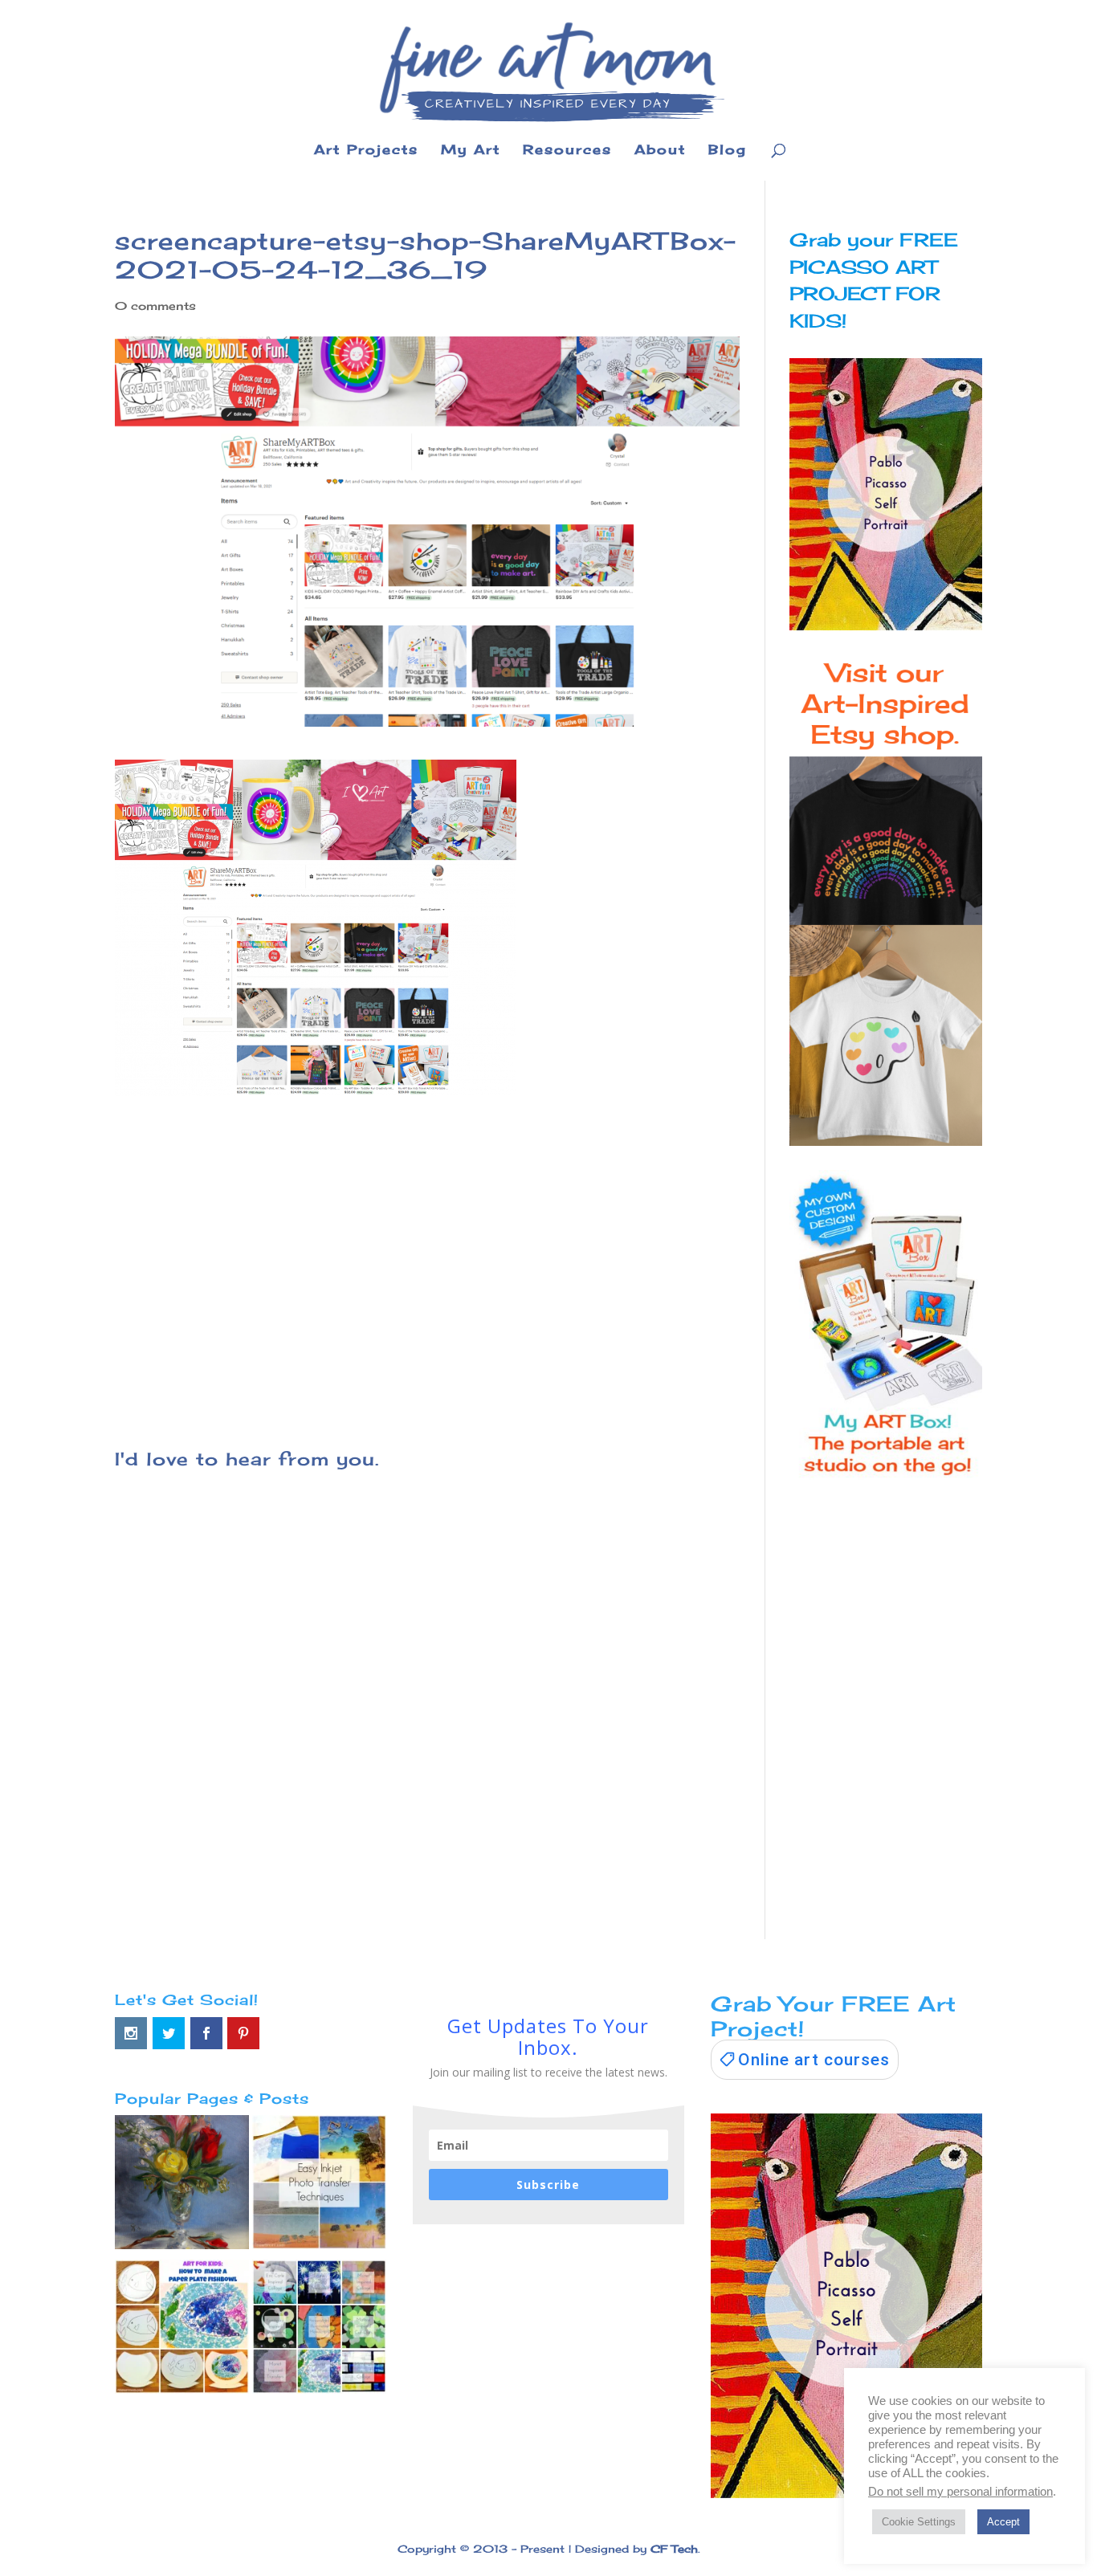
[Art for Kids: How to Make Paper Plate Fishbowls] (182, 2330)
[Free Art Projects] (319, 2330)
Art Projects (366, 151)
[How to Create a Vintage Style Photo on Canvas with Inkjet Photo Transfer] (319, 2186)
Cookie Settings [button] (919, 2522)
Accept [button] (1003, 2522)
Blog (728, 151)
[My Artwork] (182, 2186)
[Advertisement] (427, 1262)
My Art (471, 151)
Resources (567, 151)
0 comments (155, 306)
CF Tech (674, 2549)
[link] (805, 2060)
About (660, 151)
